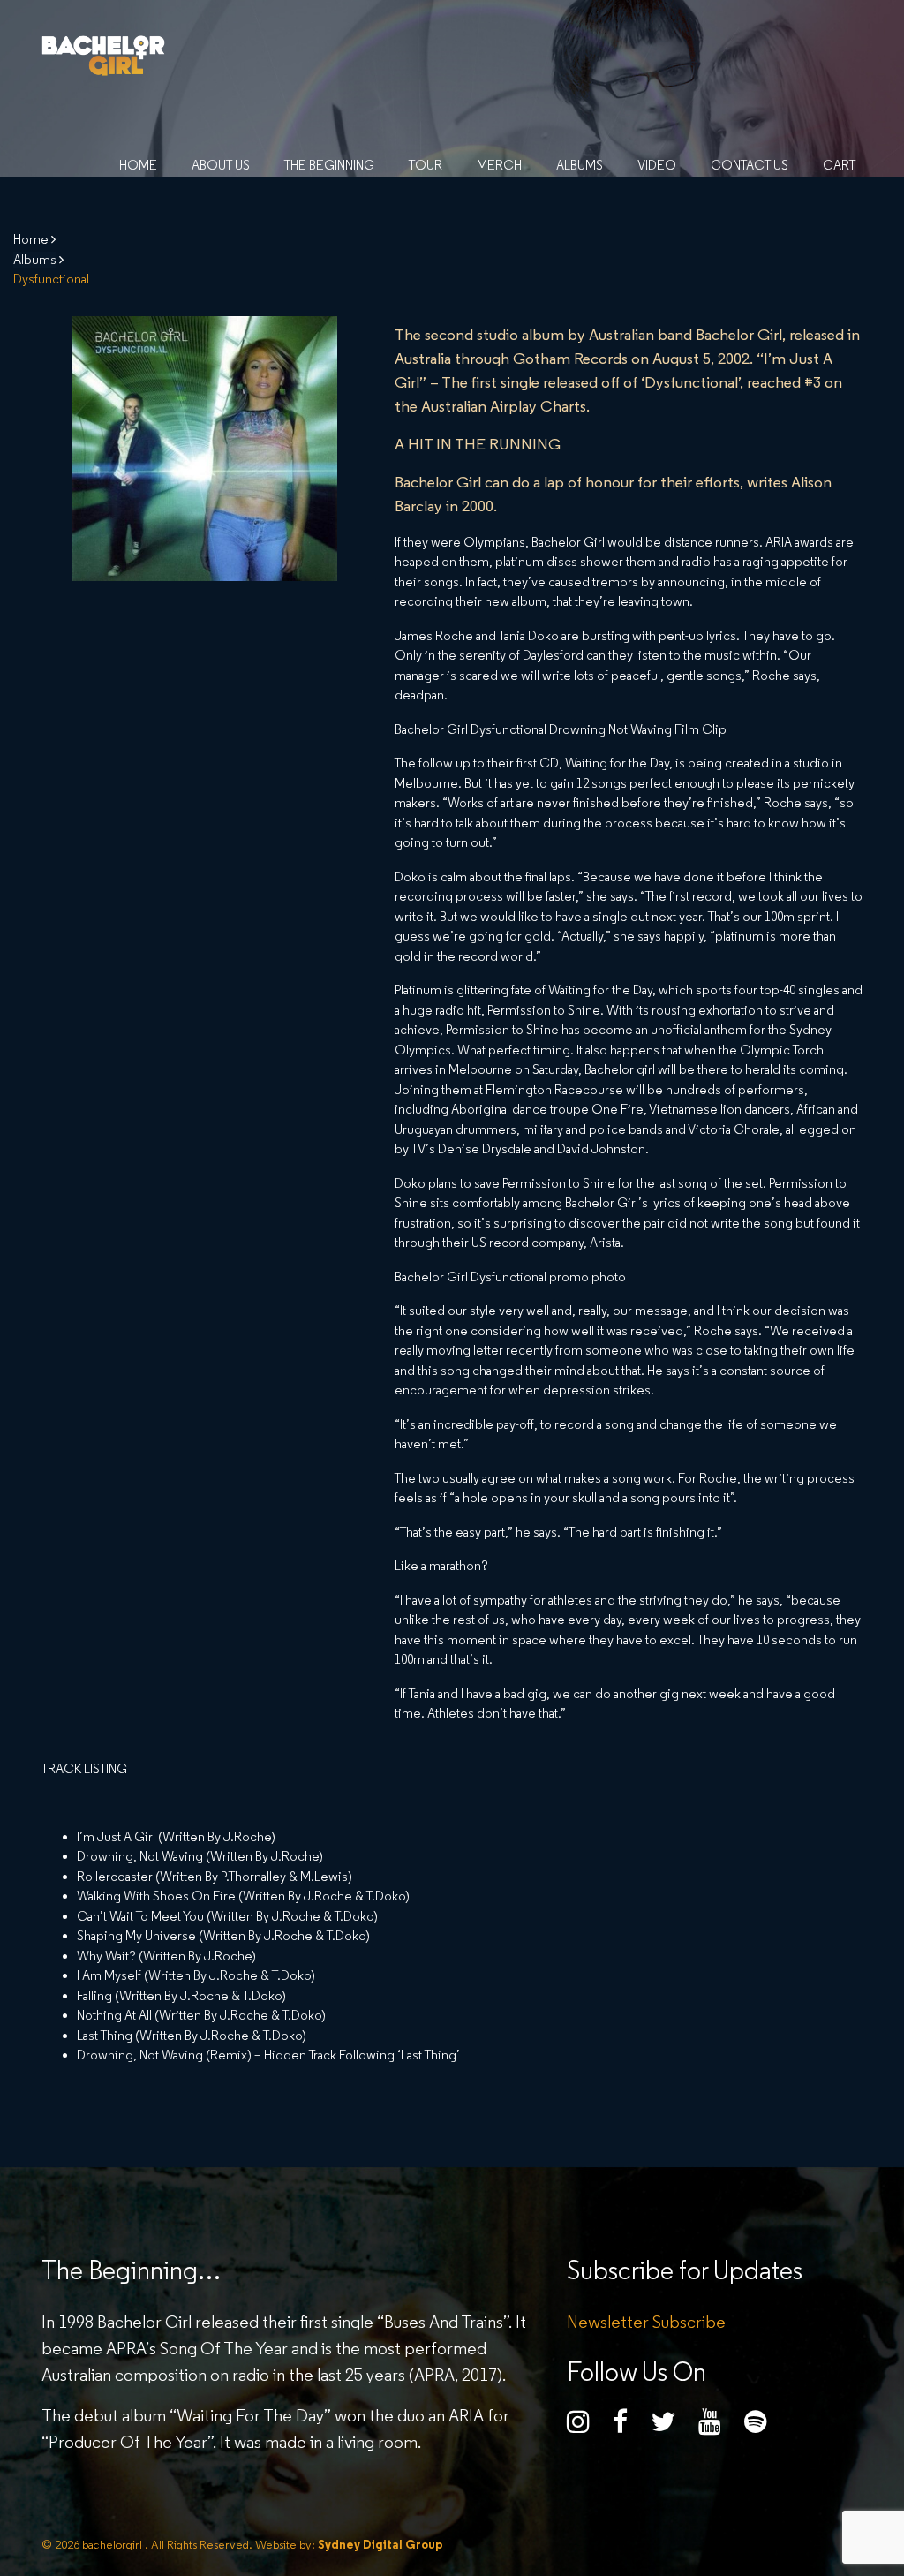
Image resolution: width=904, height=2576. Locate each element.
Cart (839, 165)
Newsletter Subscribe (646, 2322)
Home (138, 165)
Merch (499, 165)
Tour (426, 165)
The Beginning (329, 165)
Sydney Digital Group (379, 2544)
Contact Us (750, 165)
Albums (580, 165)
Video (657, 165)
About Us (221, 165)
